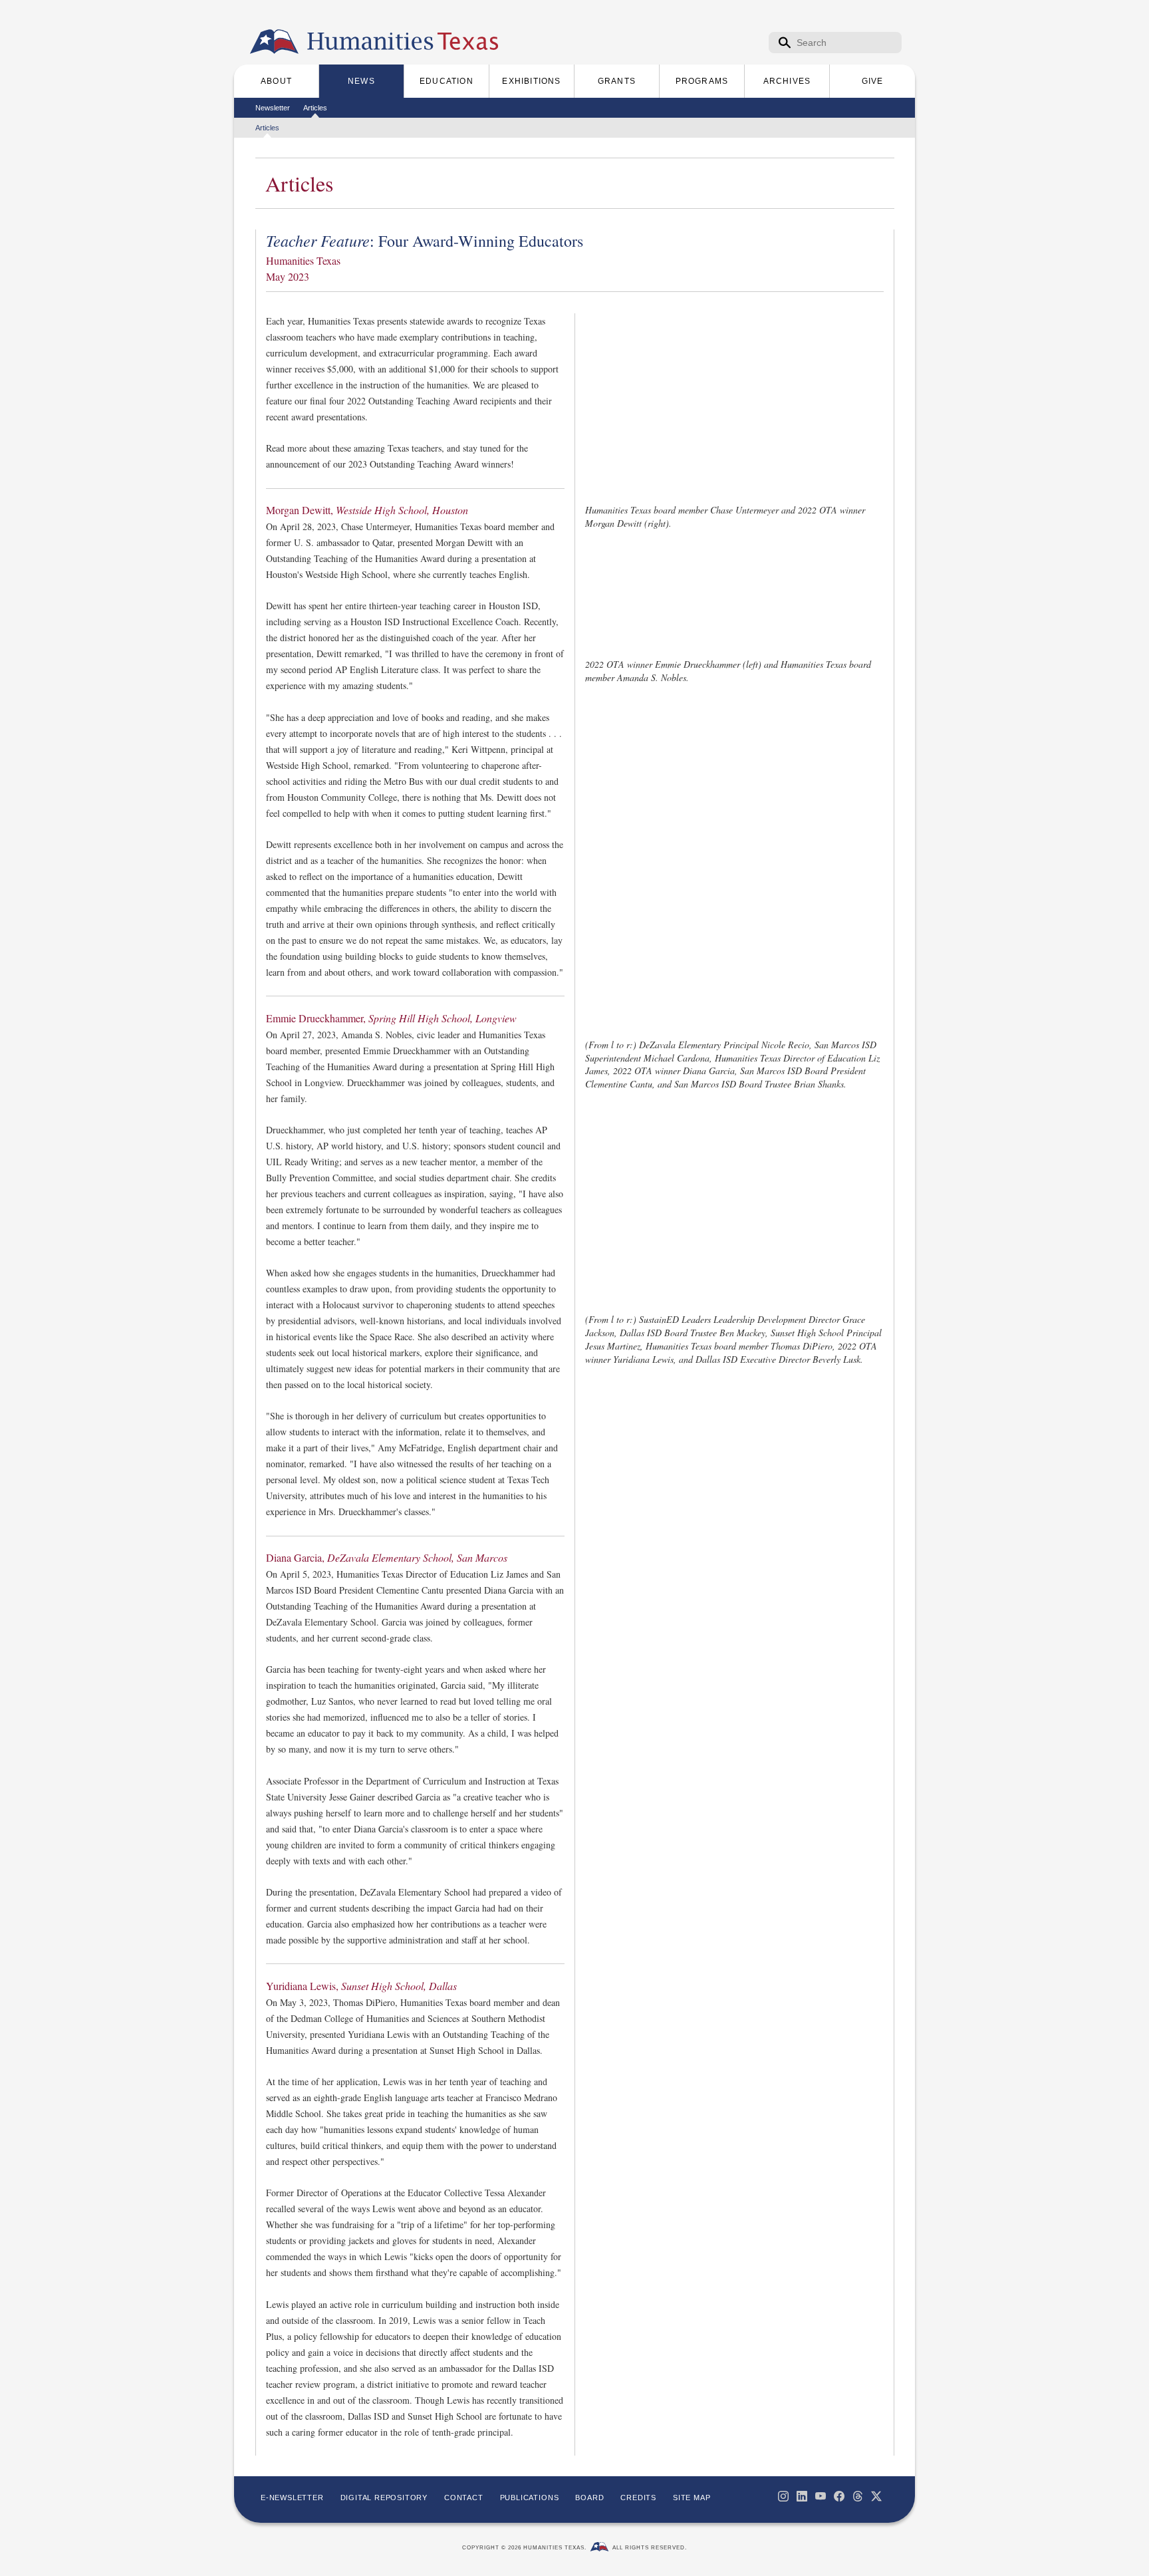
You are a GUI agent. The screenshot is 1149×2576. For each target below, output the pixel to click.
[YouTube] (821, 2496)
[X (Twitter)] (876, 2496)
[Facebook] (839, 2496)
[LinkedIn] (802, 2496)
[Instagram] (783, 2496)
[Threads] (858, 2496)
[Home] (274, 42)
